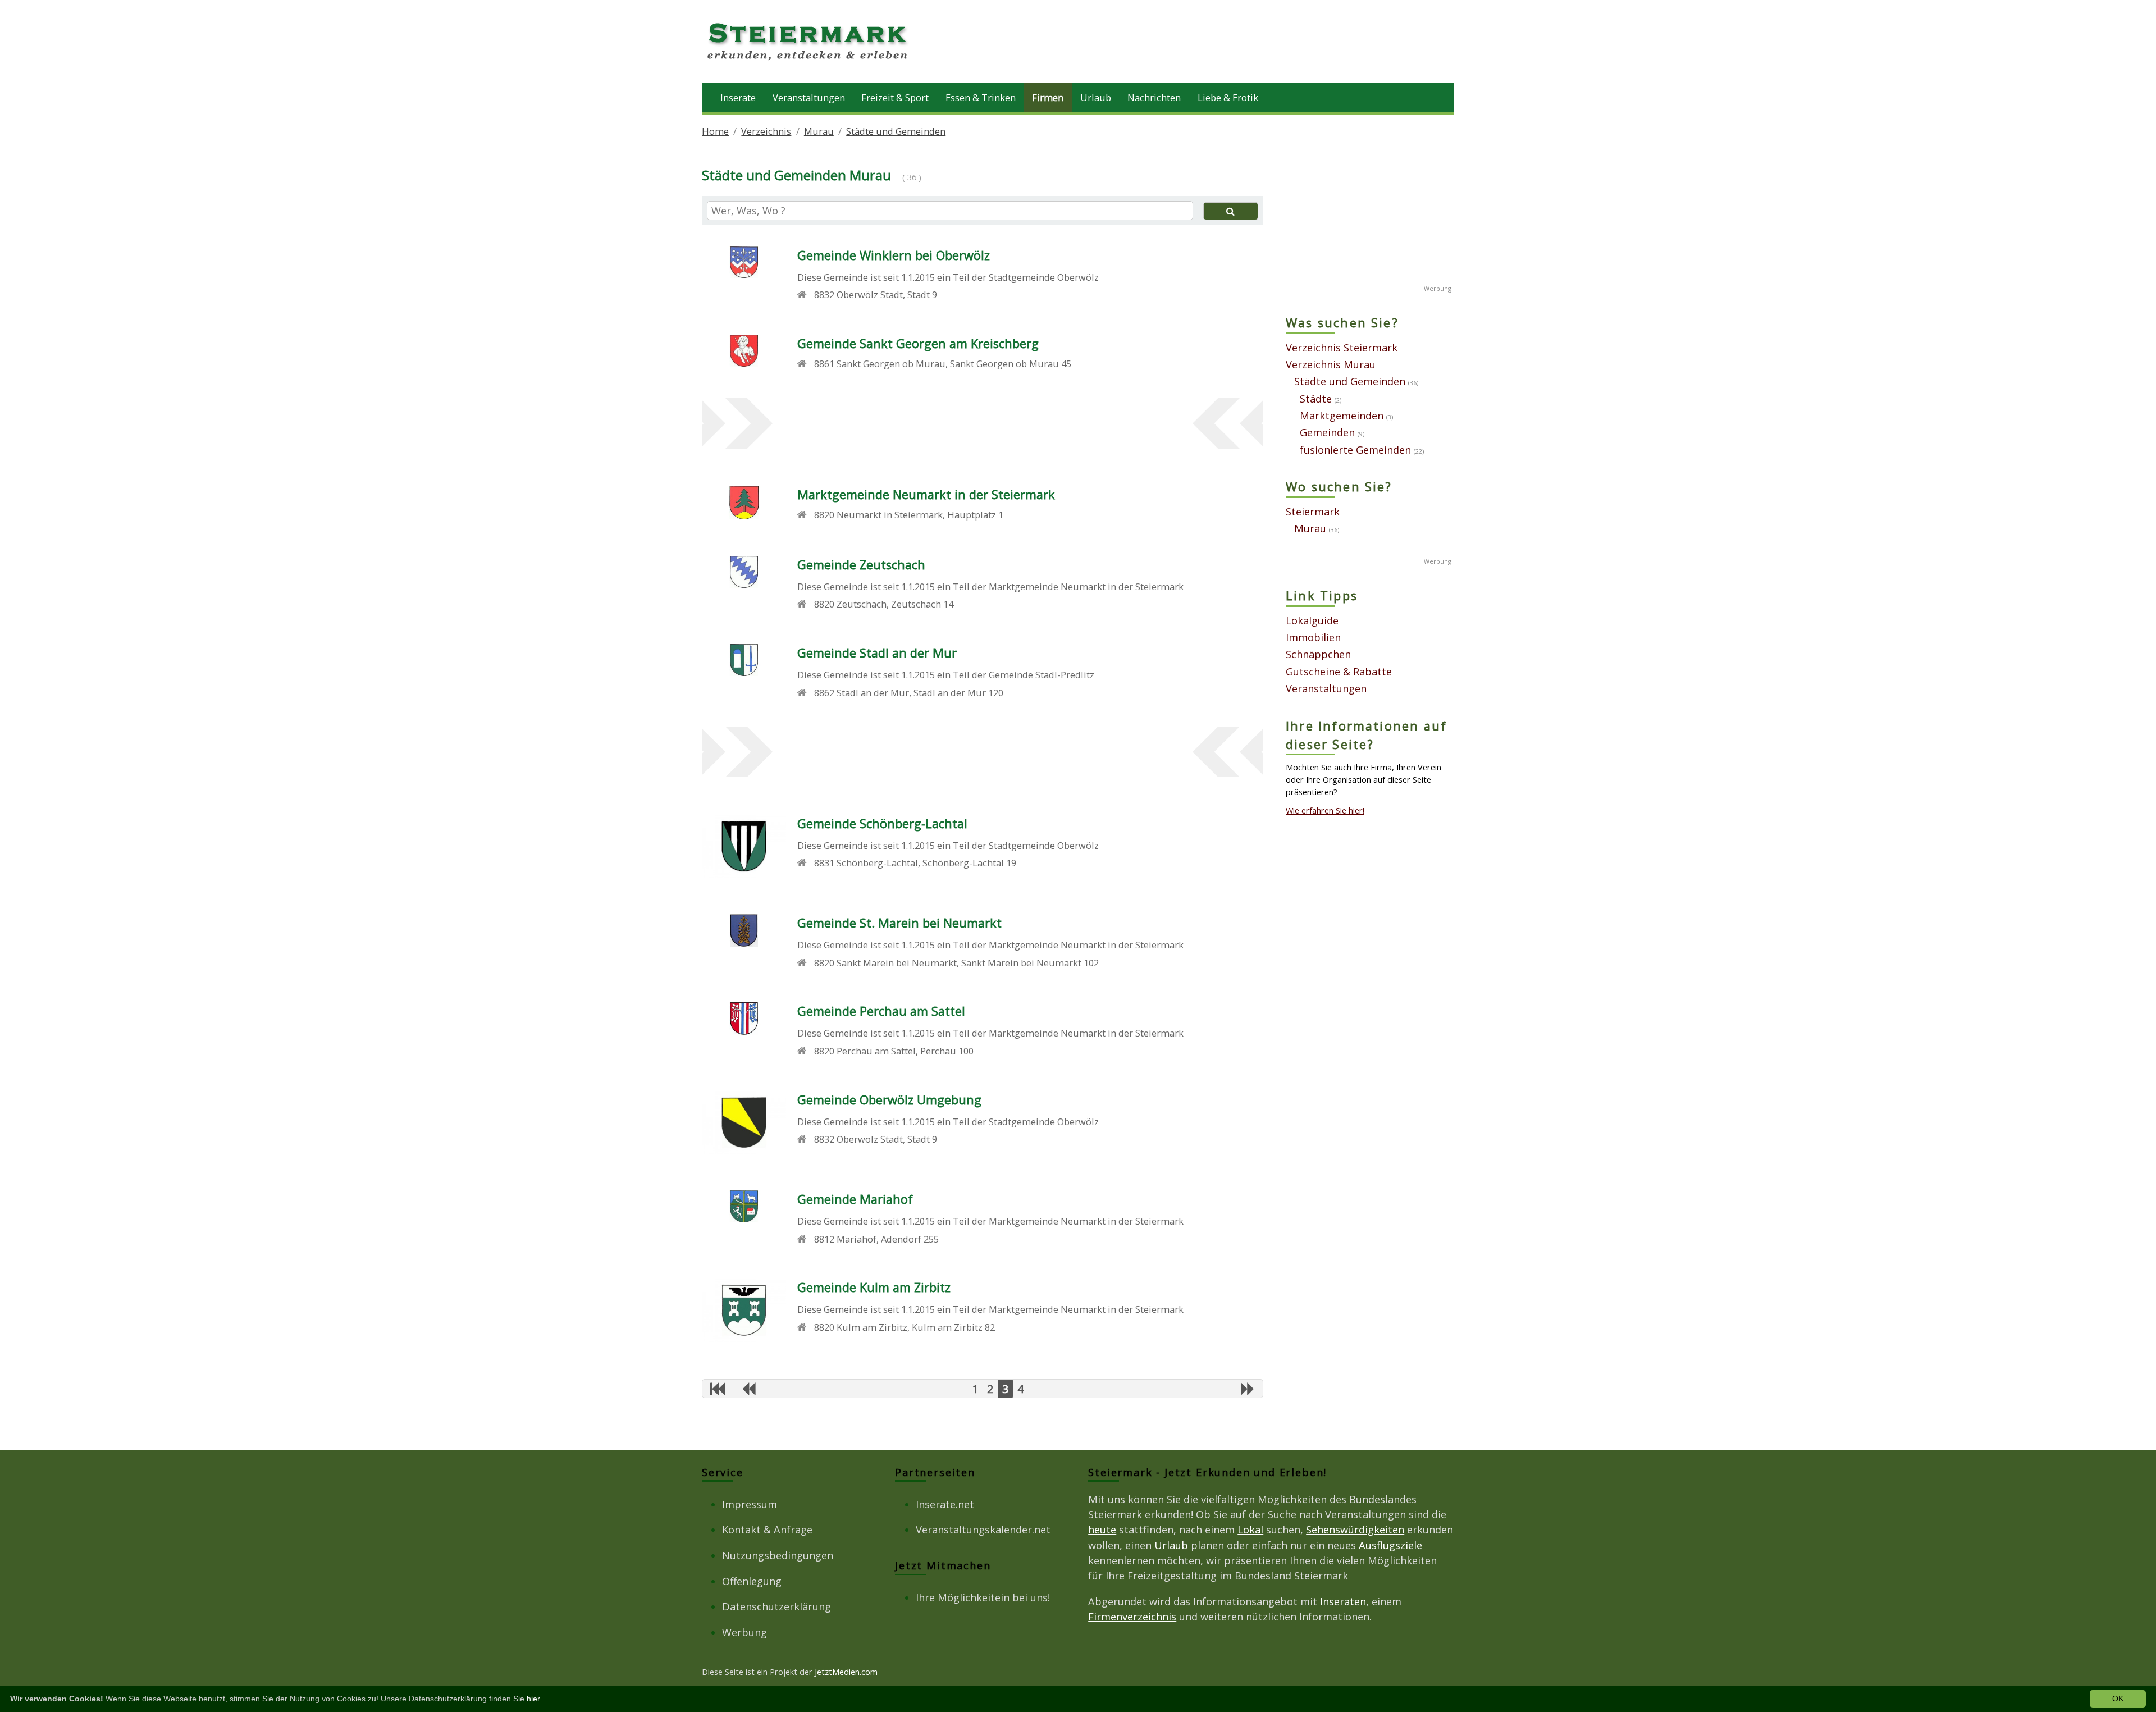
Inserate (738, 97)
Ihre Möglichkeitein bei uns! (983, 1597)
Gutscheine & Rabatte (1339, 672)
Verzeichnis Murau (1331, 364)
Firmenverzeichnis (1132, 1617)
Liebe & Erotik (1228, 97)
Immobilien (1313, 637)
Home (715, 131)
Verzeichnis (766, 131)
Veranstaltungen (809, 97)
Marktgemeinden (1342, 416)
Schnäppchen (1318, 654)
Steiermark (1313, 512)
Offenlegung (752, 1581)
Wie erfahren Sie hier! (1325, 810)
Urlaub (1096, 97)
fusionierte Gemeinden (1355, 450)
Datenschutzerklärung (776, 1606)
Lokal (1250, 1530)
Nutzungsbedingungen (778, 1555)
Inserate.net (945, 1504)
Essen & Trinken (981, 97)
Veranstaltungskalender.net (983, 1530)
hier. (534, 1699)
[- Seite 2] (748, 1389)
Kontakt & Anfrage (767, 1530)
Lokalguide (1312, 620)
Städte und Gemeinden (896, 131)
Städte (1316, 399)
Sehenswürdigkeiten (1355, 1530)
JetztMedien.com (846, 1672)
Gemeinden (1327, 432)
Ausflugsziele (1390, 1545)
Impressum (750, 1504)
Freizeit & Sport (895, 97)
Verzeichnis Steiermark (1342, 348)
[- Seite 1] (718, 1389)
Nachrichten (1154, 97)
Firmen (1048, 97)
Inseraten (1343, 1601)
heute (1102, 1530)
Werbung (744, 1632)
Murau (819, 131)
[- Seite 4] (1248, 1389)
